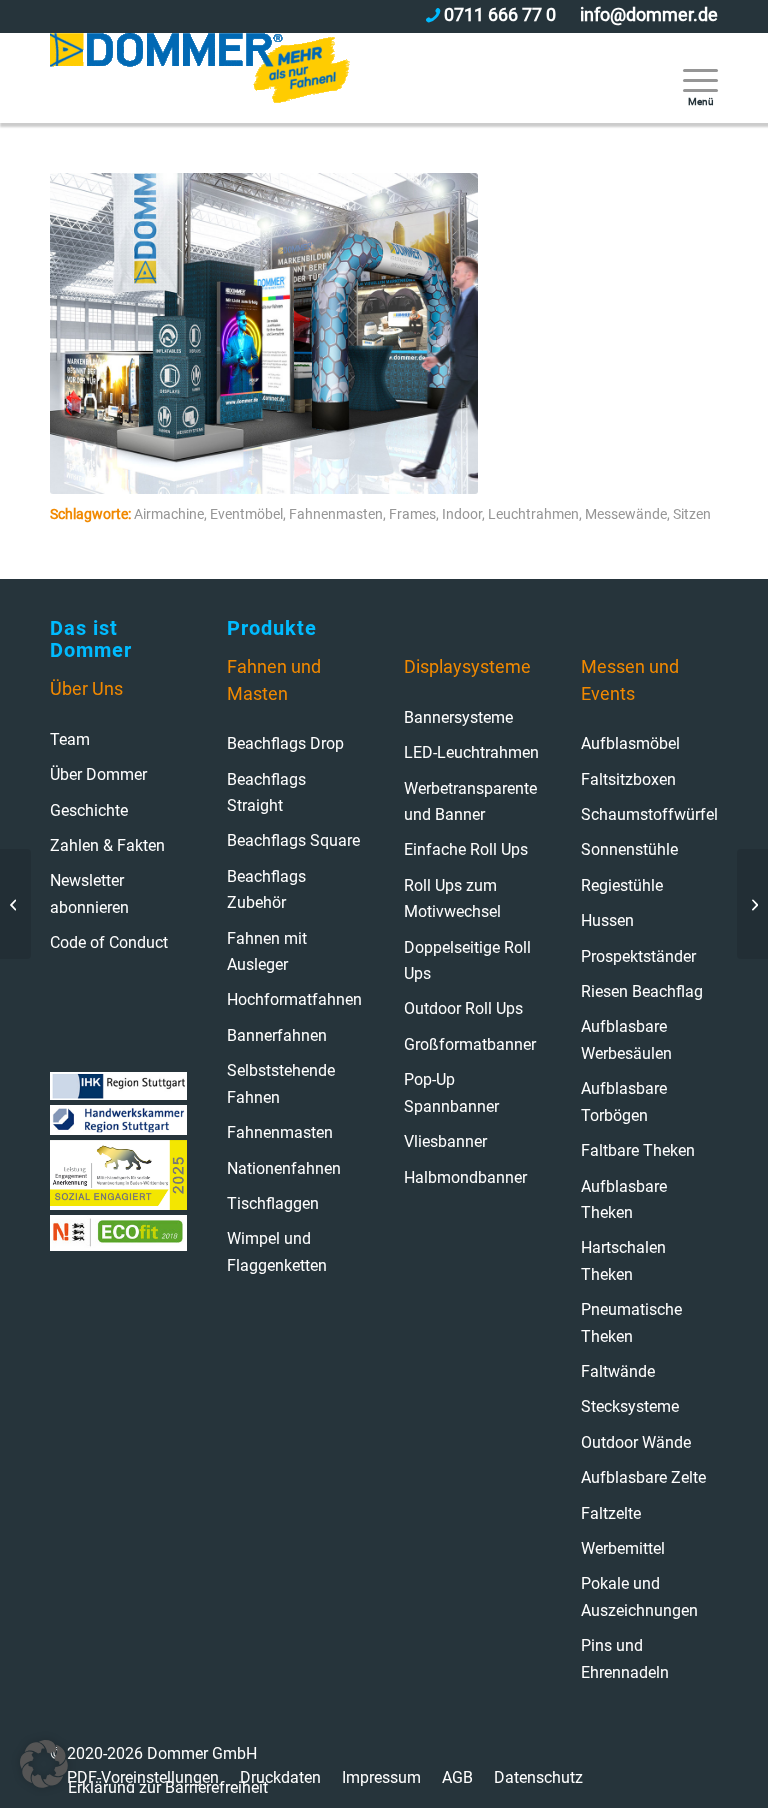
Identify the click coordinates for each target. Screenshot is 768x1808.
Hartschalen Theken (623, 1260)
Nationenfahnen (284, 1168)
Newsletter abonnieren (89, 893)
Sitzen (692, 514)
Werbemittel (623, 1548)
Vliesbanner (445, 1141)
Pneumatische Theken (631, 1322)
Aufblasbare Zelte (643, 1477)
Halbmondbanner (465, 1177)
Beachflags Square (293, 840)
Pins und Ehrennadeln (625, 1658)
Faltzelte (611, 1513)
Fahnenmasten (336, 514)
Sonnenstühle (629, 849)
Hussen (607, 920)
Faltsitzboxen (628, 779)
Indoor (462, 514)
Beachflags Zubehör (266, 889)
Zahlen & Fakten (107, 845)
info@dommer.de (649, 14)
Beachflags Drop (285, 743)
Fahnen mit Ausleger (267, 951)
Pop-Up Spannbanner (451, 1092)
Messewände (626, 514)
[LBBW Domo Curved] (752, 904)
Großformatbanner (470, 1044)
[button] (44, 1764)
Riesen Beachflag (642, 991)
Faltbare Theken (638, 1150)
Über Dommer (98, 774)
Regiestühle (622, 885)
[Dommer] (200, 78)
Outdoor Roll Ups (463, 1008)
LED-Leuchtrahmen (471, 752)
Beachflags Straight (266, 792)
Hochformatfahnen (294, 999)
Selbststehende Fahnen (281, 1083)
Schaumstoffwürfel (649, 814)
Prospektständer (638, 956)
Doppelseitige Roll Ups (467, 960)
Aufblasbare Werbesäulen (626, 1039)
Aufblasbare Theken (624, 1199)
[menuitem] (690, 78)
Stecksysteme (630, 1406)
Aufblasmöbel (630, 743)
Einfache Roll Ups (466, 849)
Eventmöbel (246, 514)
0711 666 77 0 (500, 14)
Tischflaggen (273, 1203)
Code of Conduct (109, 942)
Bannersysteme (458, 717)
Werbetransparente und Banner (470, 801)
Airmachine (169, 514)
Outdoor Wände (636, 1442)
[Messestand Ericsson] (15, 904)
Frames (412, 514)
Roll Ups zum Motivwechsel (452, 898)
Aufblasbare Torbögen (624, 1101)
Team (70, 739)
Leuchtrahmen (533, 514)
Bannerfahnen (277, 1035)
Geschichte (89, 810)
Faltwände (618, 1371)
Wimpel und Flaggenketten (277, 1251)
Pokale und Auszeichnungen (639, 1596)
